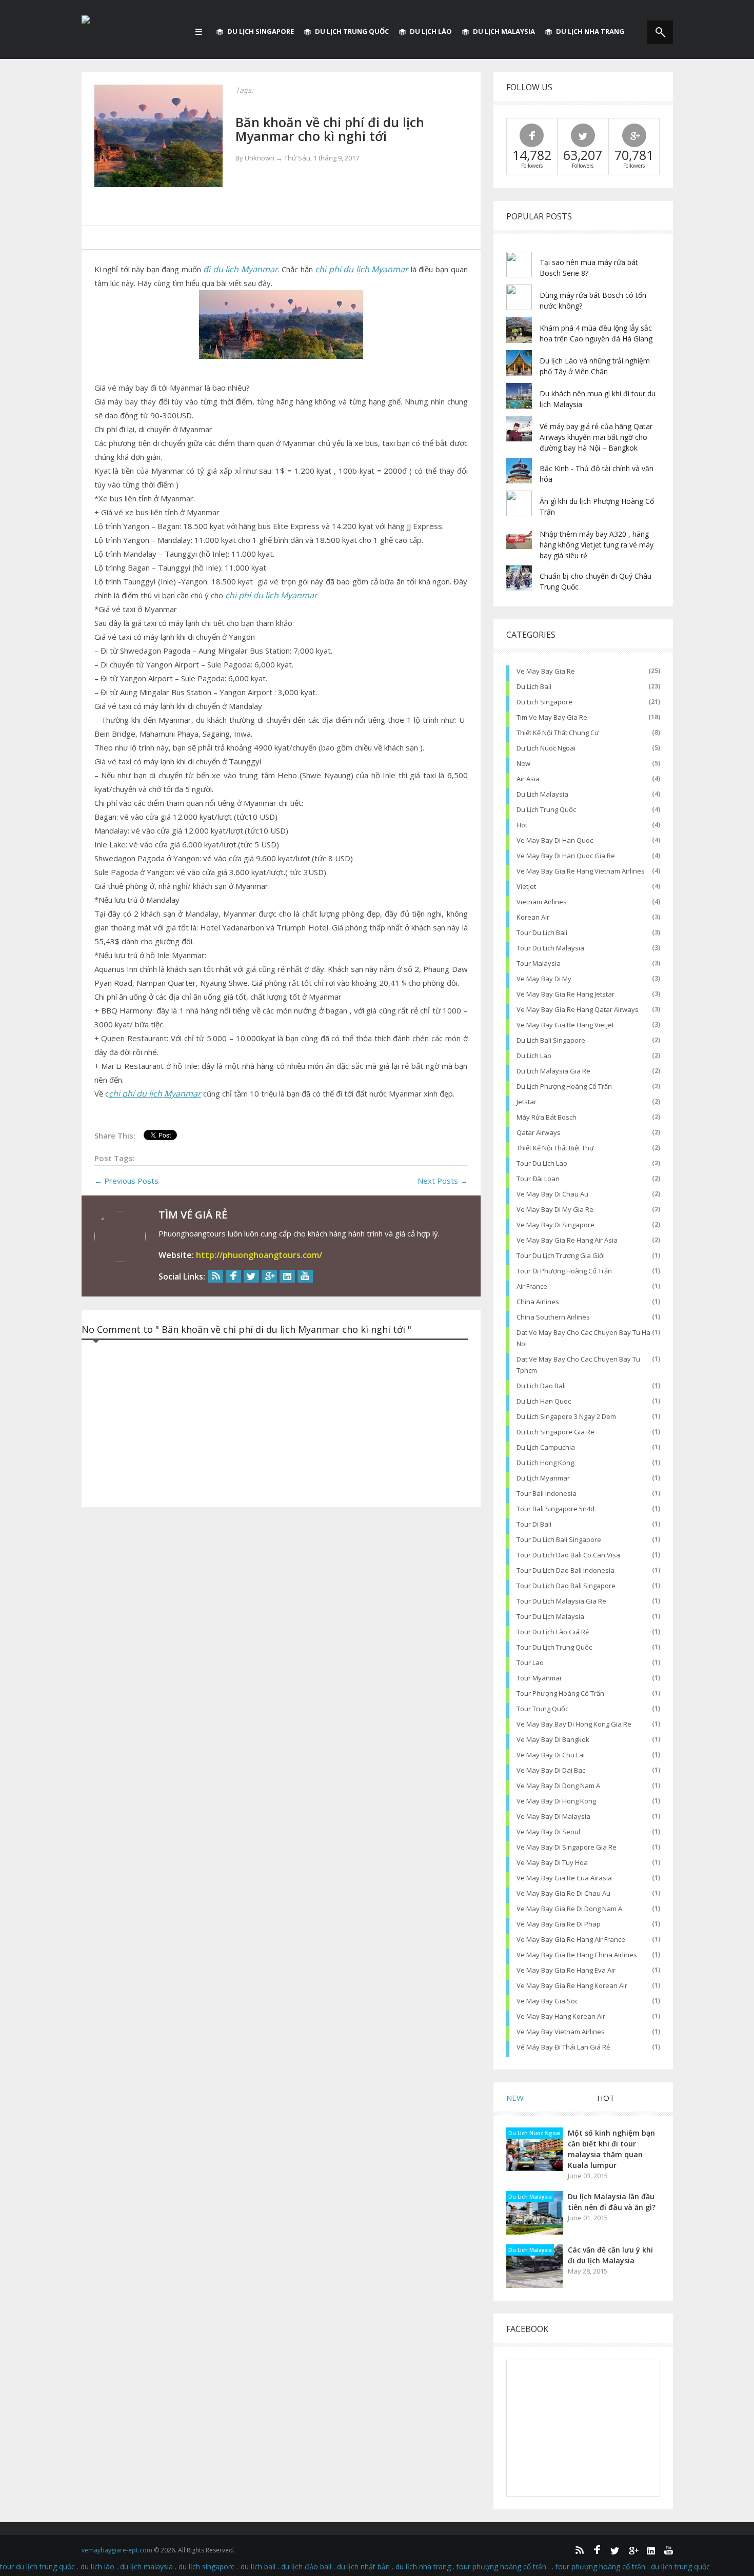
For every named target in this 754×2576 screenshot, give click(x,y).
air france (532, 1286)
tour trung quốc (542, 1709)
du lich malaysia (542, 794)
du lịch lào (97, 2567)
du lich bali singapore (551, 1040)
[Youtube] (305, 1276)
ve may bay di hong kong (556, 1801)
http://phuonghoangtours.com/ (259, 1255)
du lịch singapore (207, 2567)
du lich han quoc (544, 1401)
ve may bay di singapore (555, 1225)
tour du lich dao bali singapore (566, 1586)
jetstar (527, 1102)
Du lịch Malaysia (504, 31)
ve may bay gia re (546, 671)
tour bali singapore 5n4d (555, 1509)
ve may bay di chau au (552, 1194)
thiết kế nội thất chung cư (558, 733)
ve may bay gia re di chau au (563, 1893)
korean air (533, 917)
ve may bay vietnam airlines (561, 2032)
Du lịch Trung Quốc (352, 31)
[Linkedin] (287, 1276)
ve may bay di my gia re (555, 1209)
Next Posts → (443, 1181)
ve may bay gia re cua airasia (564, 1878)
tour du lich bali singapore (559, 1539)
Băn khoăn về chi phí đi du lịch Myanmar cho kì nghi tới (330, 129)
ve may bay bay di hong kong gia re (574, 1724)
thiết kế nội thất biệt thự (555, 1148)
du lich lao (534, 1056)
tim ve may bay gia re (552, 717)
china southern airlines (553, 1317)
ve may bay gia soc (547, 2001)
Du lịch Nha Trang (590, 31)
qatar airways (539, 1132)
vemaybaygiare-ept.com (117, 2550)
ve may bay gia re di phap (559, 1924)
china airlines (538, 1302)
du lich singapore (544, 702)
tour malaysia (539, 963)
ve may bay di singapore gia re (567, 1847)
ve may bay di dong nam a (558, 1786)
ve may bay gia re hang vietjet (565, 1025)
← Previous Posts (126, 1181)
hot (522, 825)
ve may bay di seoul (548, 1832)
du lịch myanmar (543, 1478)
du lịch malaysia (146, 2567)
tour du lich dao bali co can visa (568, 1555)
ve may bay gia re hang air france (571, 1939)
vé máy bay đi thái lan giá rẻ (563, 2047)
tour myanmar (539, 1678)
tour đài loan (538, 1179)
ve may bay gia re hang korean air (572, 1985)
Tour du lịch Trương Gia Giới (561, 1255)
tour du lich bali (542, 932)
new (523, 763)
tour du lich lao (542, 1163)
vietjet (526, 886)
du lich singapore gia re (555, 1432)
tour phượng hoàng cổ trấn (560, 1693)
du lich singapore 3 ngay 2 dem (566, 1416)
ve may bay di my (544, 979)
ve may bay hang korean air (561, 2016)
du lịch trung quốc (546, 809)
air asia (528, 779)
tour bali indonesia (547, 1493)
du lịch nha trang (423, 2567)
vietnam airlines (542, 902)
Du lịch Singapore (261, 31)
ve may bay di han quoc (555, 840)
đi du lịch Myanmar (241, 269)
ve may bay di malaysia (553, 1816)
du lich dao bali (541, 1386)
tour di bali (534, 1524)
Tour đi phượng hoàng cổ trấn (564, 1271)
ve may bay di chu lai (551, 1755)
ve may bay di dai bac (551, 1770)
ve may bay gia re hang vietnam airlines (581, 871)
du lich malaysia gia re (553, 1071)
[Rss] (215, 1276)
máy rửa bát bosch (547, 1117)
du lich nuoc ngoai (546, 748)
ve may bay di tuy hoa (552, 1862)
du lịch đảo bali (306, 2567)
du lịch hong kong (545, 1463)
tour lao (530, 1662)
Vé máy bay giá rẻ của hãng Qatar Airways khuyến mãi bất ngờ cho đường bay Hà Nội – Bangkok (596, 437)
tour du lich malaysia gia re (561, 1601)
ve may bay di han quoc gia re (566, 856)
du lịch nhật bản (363, 2567)
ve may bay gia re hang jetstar (565, 994)
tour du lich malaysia (550, 948)
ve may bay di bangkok (553, 1739)
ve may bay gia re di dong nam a (569, 1909)
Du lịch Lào (431, 31)
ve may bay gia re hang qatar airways (578, 1009)
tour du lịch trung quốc (554, 1647)
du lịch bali (258, 2567)
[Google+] (269, 1276)
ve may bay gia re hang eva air (566, 1970)
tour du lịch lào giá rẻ (553, 1632)
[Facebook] (233, 1276)
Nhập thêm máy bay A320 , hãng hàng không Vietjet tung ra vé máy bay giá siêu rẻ (597, 545)
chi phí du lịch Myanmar (363, 269)
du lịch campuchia (546, 1447)
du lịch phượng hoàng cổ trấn (564, 1086)
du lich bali (534, 686)
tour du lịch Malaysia (550, 1616)
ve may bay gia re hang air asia (567, 1240)
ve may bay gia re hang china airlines (577, 1955)
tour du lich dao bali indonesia (565, 1570)
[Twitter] (251, 1276)
